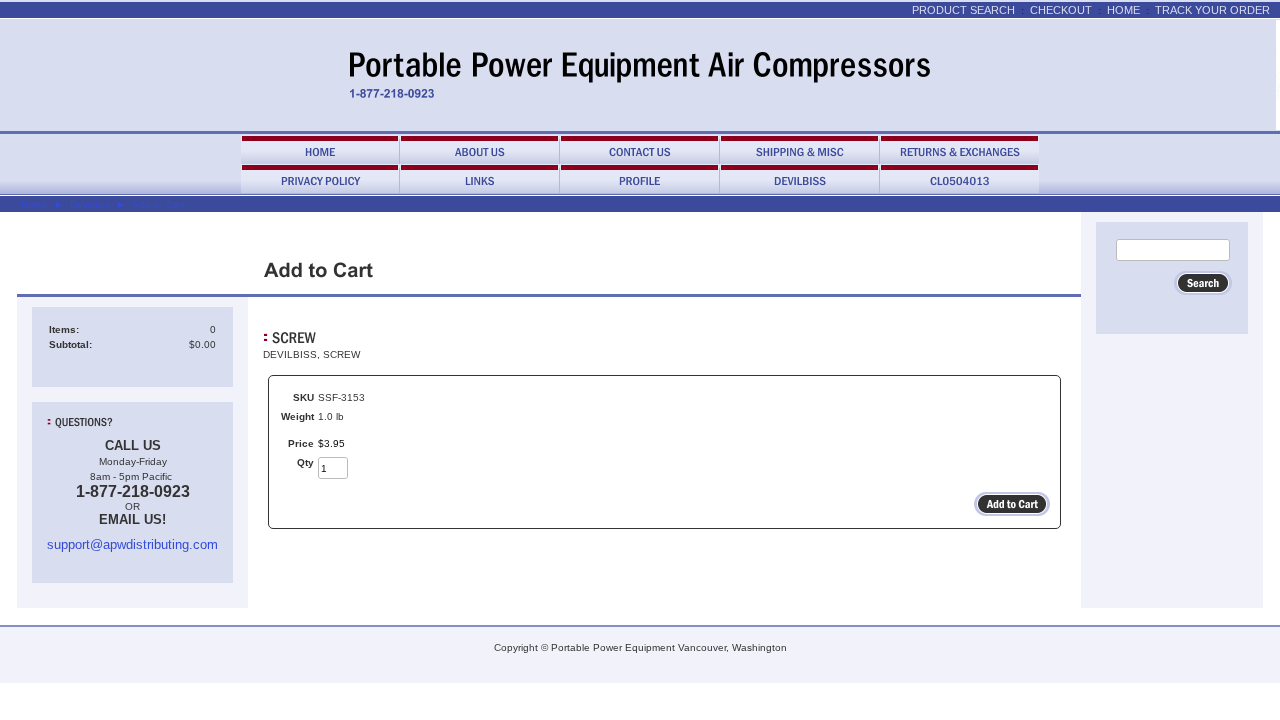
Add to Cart (158, 204)
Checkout (1061, 10)
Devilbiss (90, 204)
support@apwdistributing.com (132, 544)
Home (1123, 10)
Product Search (963, 10)
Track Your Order (1212, 10)
